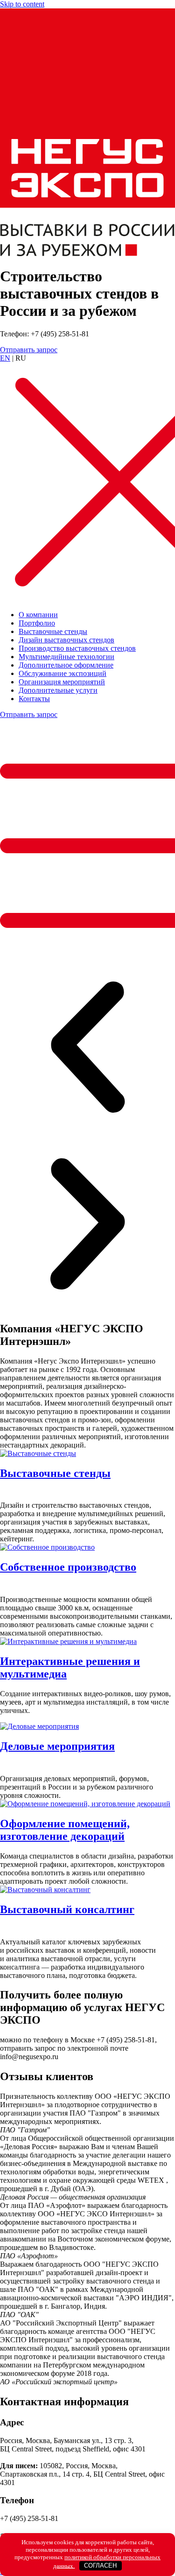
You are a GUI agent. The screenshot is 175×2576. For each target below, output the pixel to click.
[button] (87, 1048)
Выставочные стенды (55, 1473)
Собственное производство (68, 1567)
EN (5, 358)
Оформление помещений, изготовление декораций (65, 1830)
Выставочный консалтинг (67, 1909)
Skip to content (22, 4)
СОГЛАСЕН (100, 2566)
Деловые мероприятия (57, 1746)
